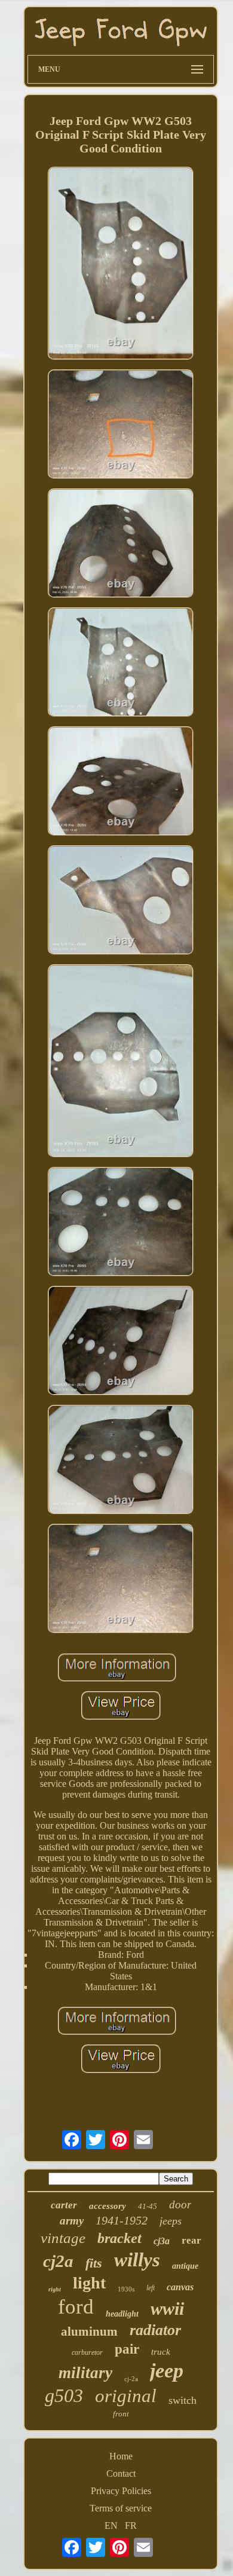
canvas (180, 2287)
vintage (63, 2238)
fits (94, 2263)
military (85, 2373)
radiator (155, 2330)
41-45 (148, 2206)
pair (127, 2349)
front (121, 2414)
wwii (167, 2308)
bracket (119, 2238)
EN (111, 2525)
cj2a (58, 2261)
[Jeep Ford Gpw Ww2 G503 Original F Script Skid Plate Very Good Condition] (121, 265)
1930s (126, 2289)
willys (137, 2260)
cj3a (162, 2241)
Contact (121, 2473)
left (151, 2288)
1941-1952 (122, 2220)
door (180, 2204)
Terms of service (121, 2508)
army (72, 2221)
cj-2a (131, 2379)
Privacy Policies (121, 2491)
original (126, 2396)
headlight (122, 2314)
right (55, 2289)
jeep (167, 2371)
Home (121, 2456)
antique (185, 2266)
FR (131, 2525)
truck (161, 2352)
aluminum (89, 2331)
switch (183, 2400)
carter (64, 2205)
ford (76, 2307)
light (89, 2283)
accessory (108, 2206)
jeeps (171, 2221)
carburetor (87, 2352)
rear (191, 2240)
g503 (64, 2395)
